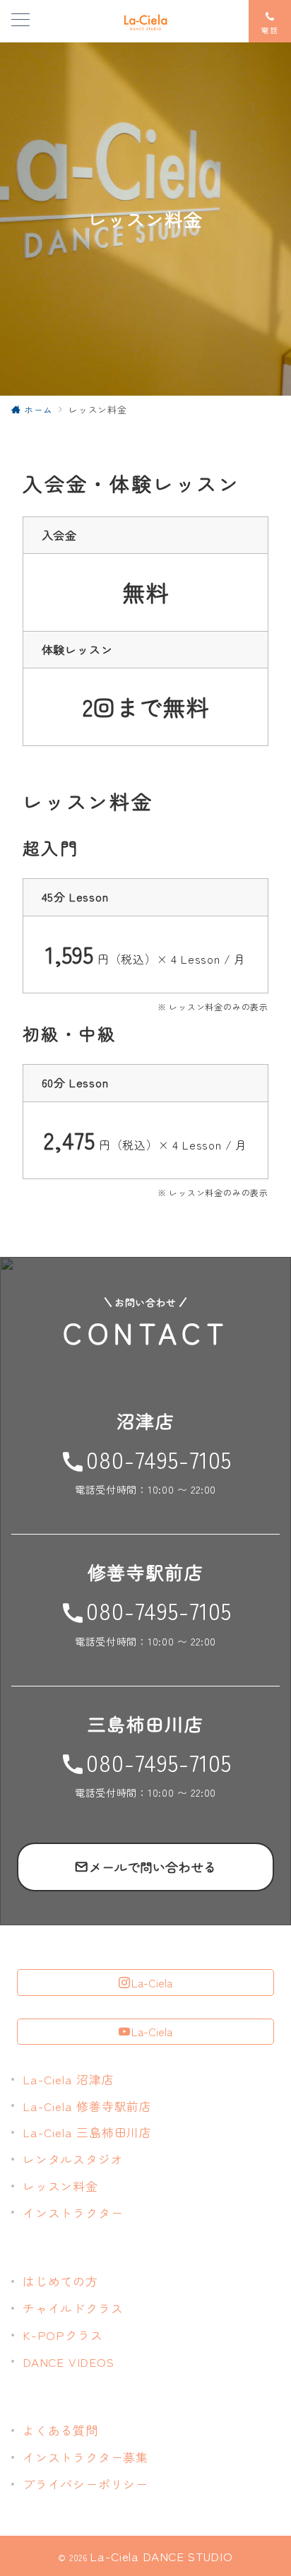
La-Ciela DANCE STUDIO (161, 2556)
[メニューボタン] (20, 21)
